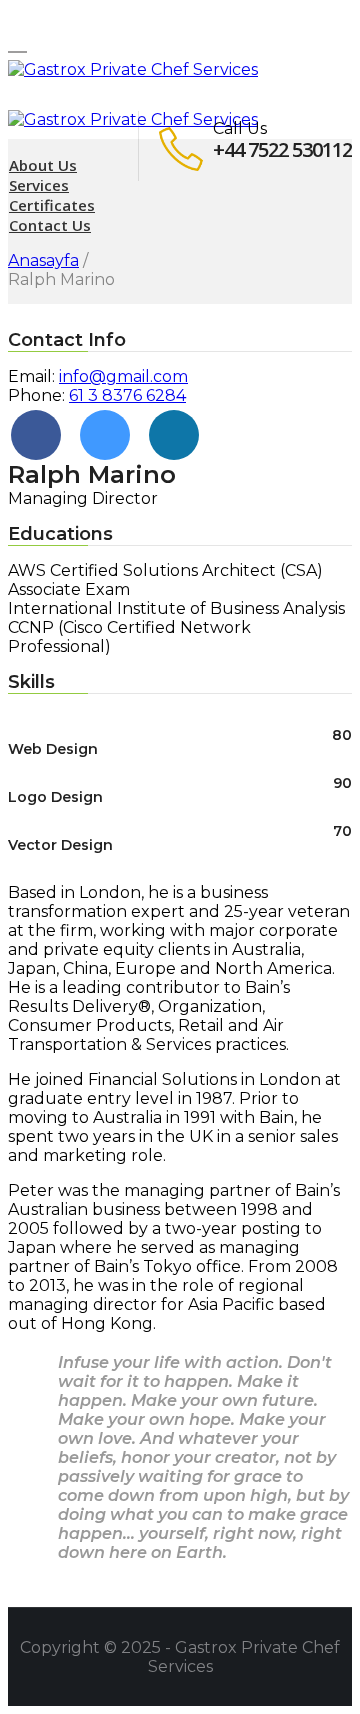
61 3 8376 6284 (127, 395)
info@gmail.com (123, 376)
